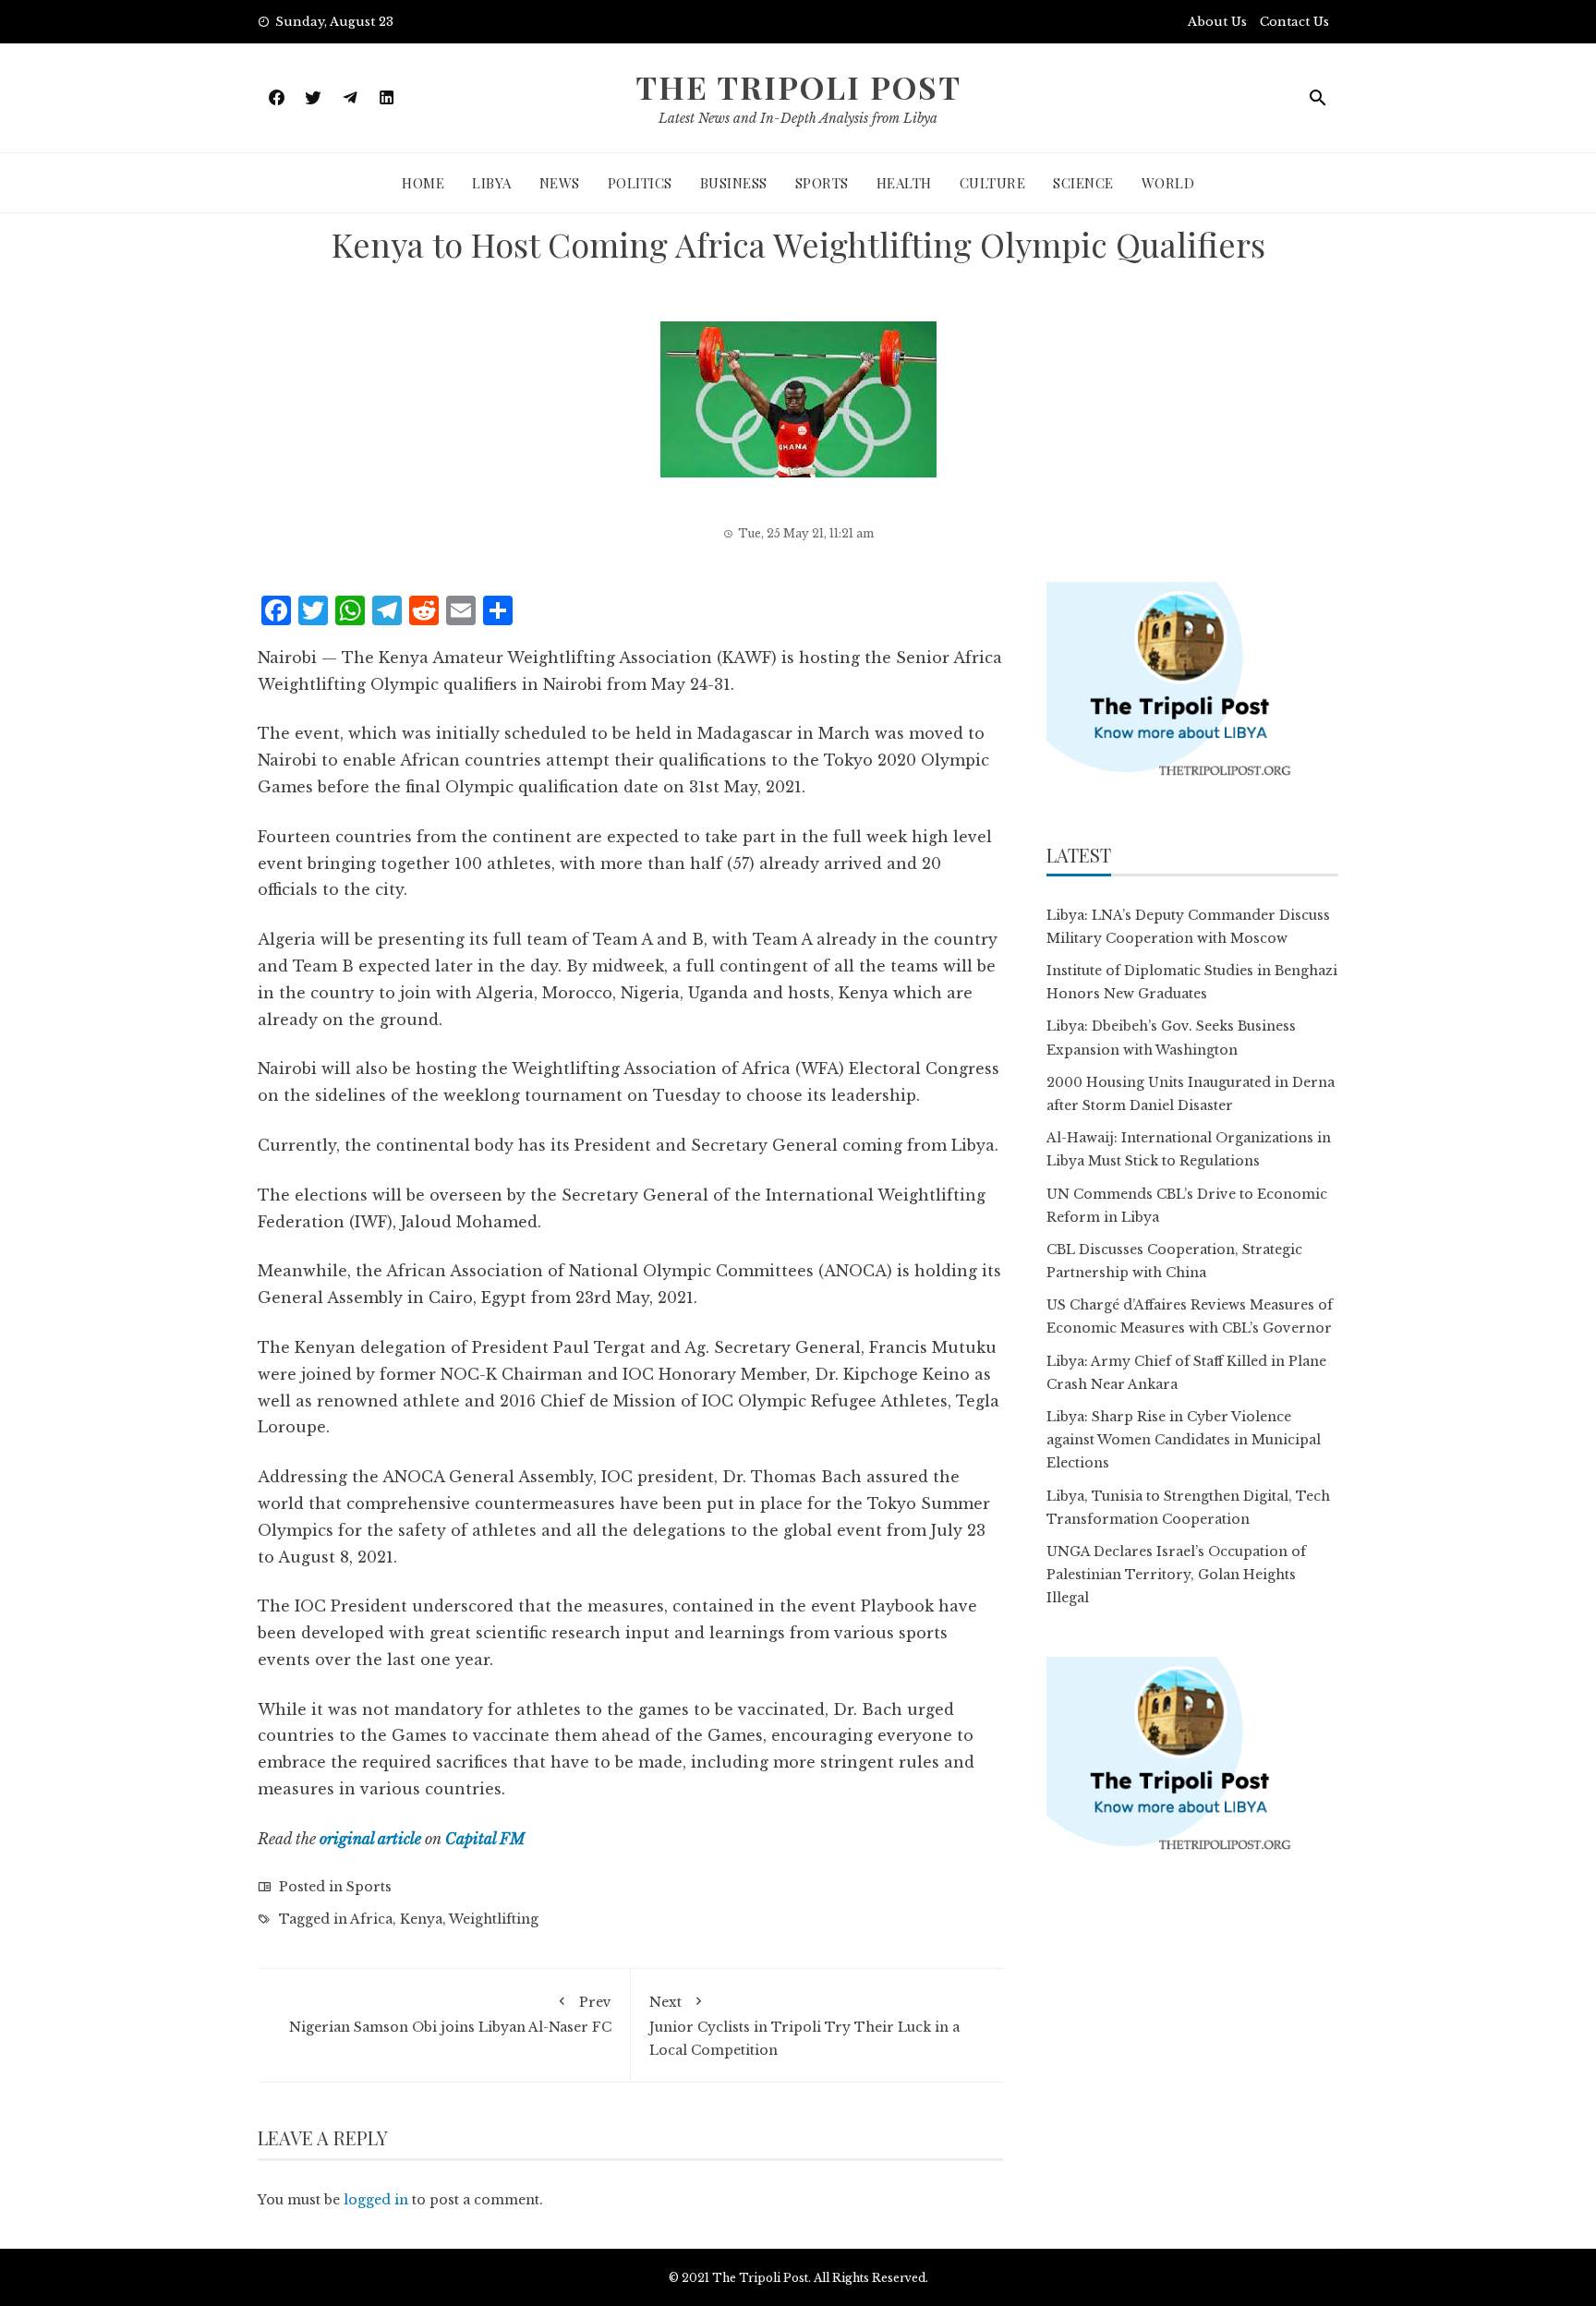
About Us (1217, 22)
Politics (640, 183)
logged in (376, 2200)
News (560, 183)
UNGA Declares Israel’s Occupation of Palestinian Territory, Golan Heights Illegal (1176, 1575)
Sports (822, 183)
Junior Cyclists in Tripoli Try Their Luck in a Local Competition (804, 2026)
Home (423, 183)
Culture (993, 183)
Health (904, 183)
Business (734, 183)
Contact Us (1294, 22)
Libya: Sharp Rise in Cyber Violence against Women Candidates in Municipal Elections (1184, 1440)
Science (1083, 183)
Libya (492, 183)
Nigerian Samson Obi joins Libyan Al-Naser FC (450, 2015)
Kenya (421, 1919)
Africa (371, 1919)
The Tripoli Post (798, 87)
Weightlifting (494, 1919)
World (1168, 183)
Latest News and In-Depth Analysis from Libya (798, 118)
